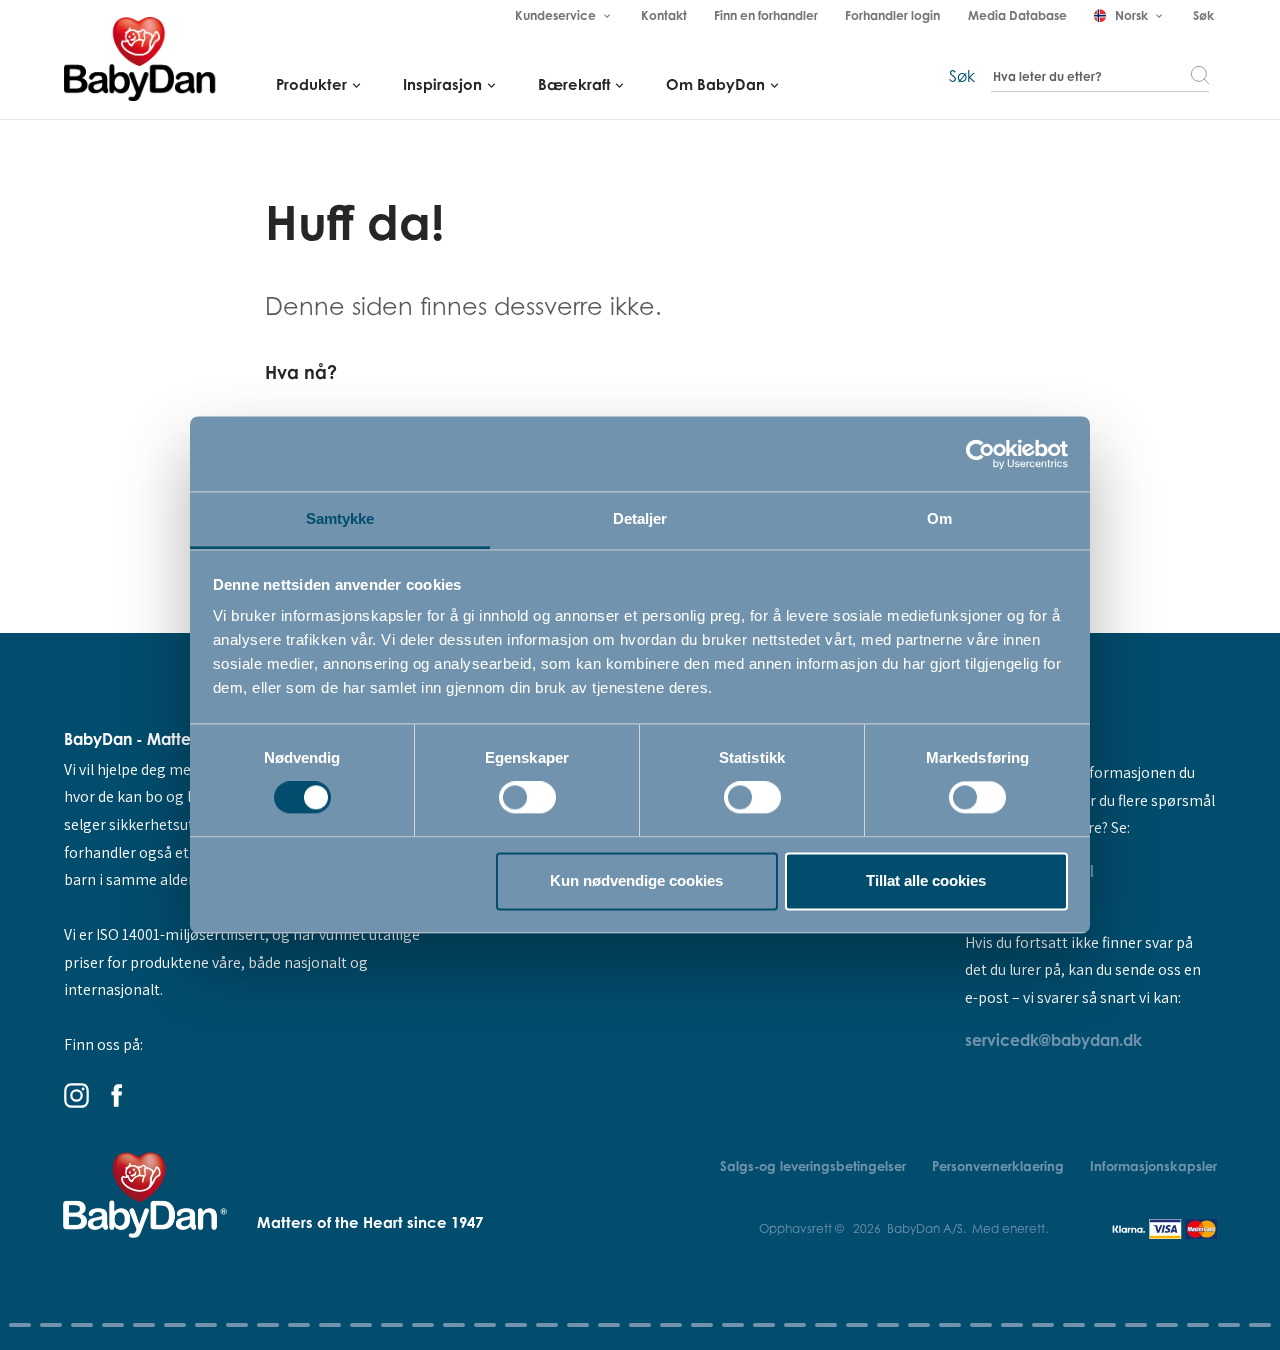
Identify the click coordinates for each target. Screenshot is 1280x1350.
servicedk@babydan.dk (1053, 1040)
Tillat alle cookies (926, 880)
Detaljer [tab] (640, 518)
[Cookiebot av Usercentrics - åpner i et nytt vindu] (980, 454)
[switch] (527, 798)
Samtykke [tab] (340, 518)
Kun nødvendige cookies (636, 880)
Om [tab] (939, 518)
